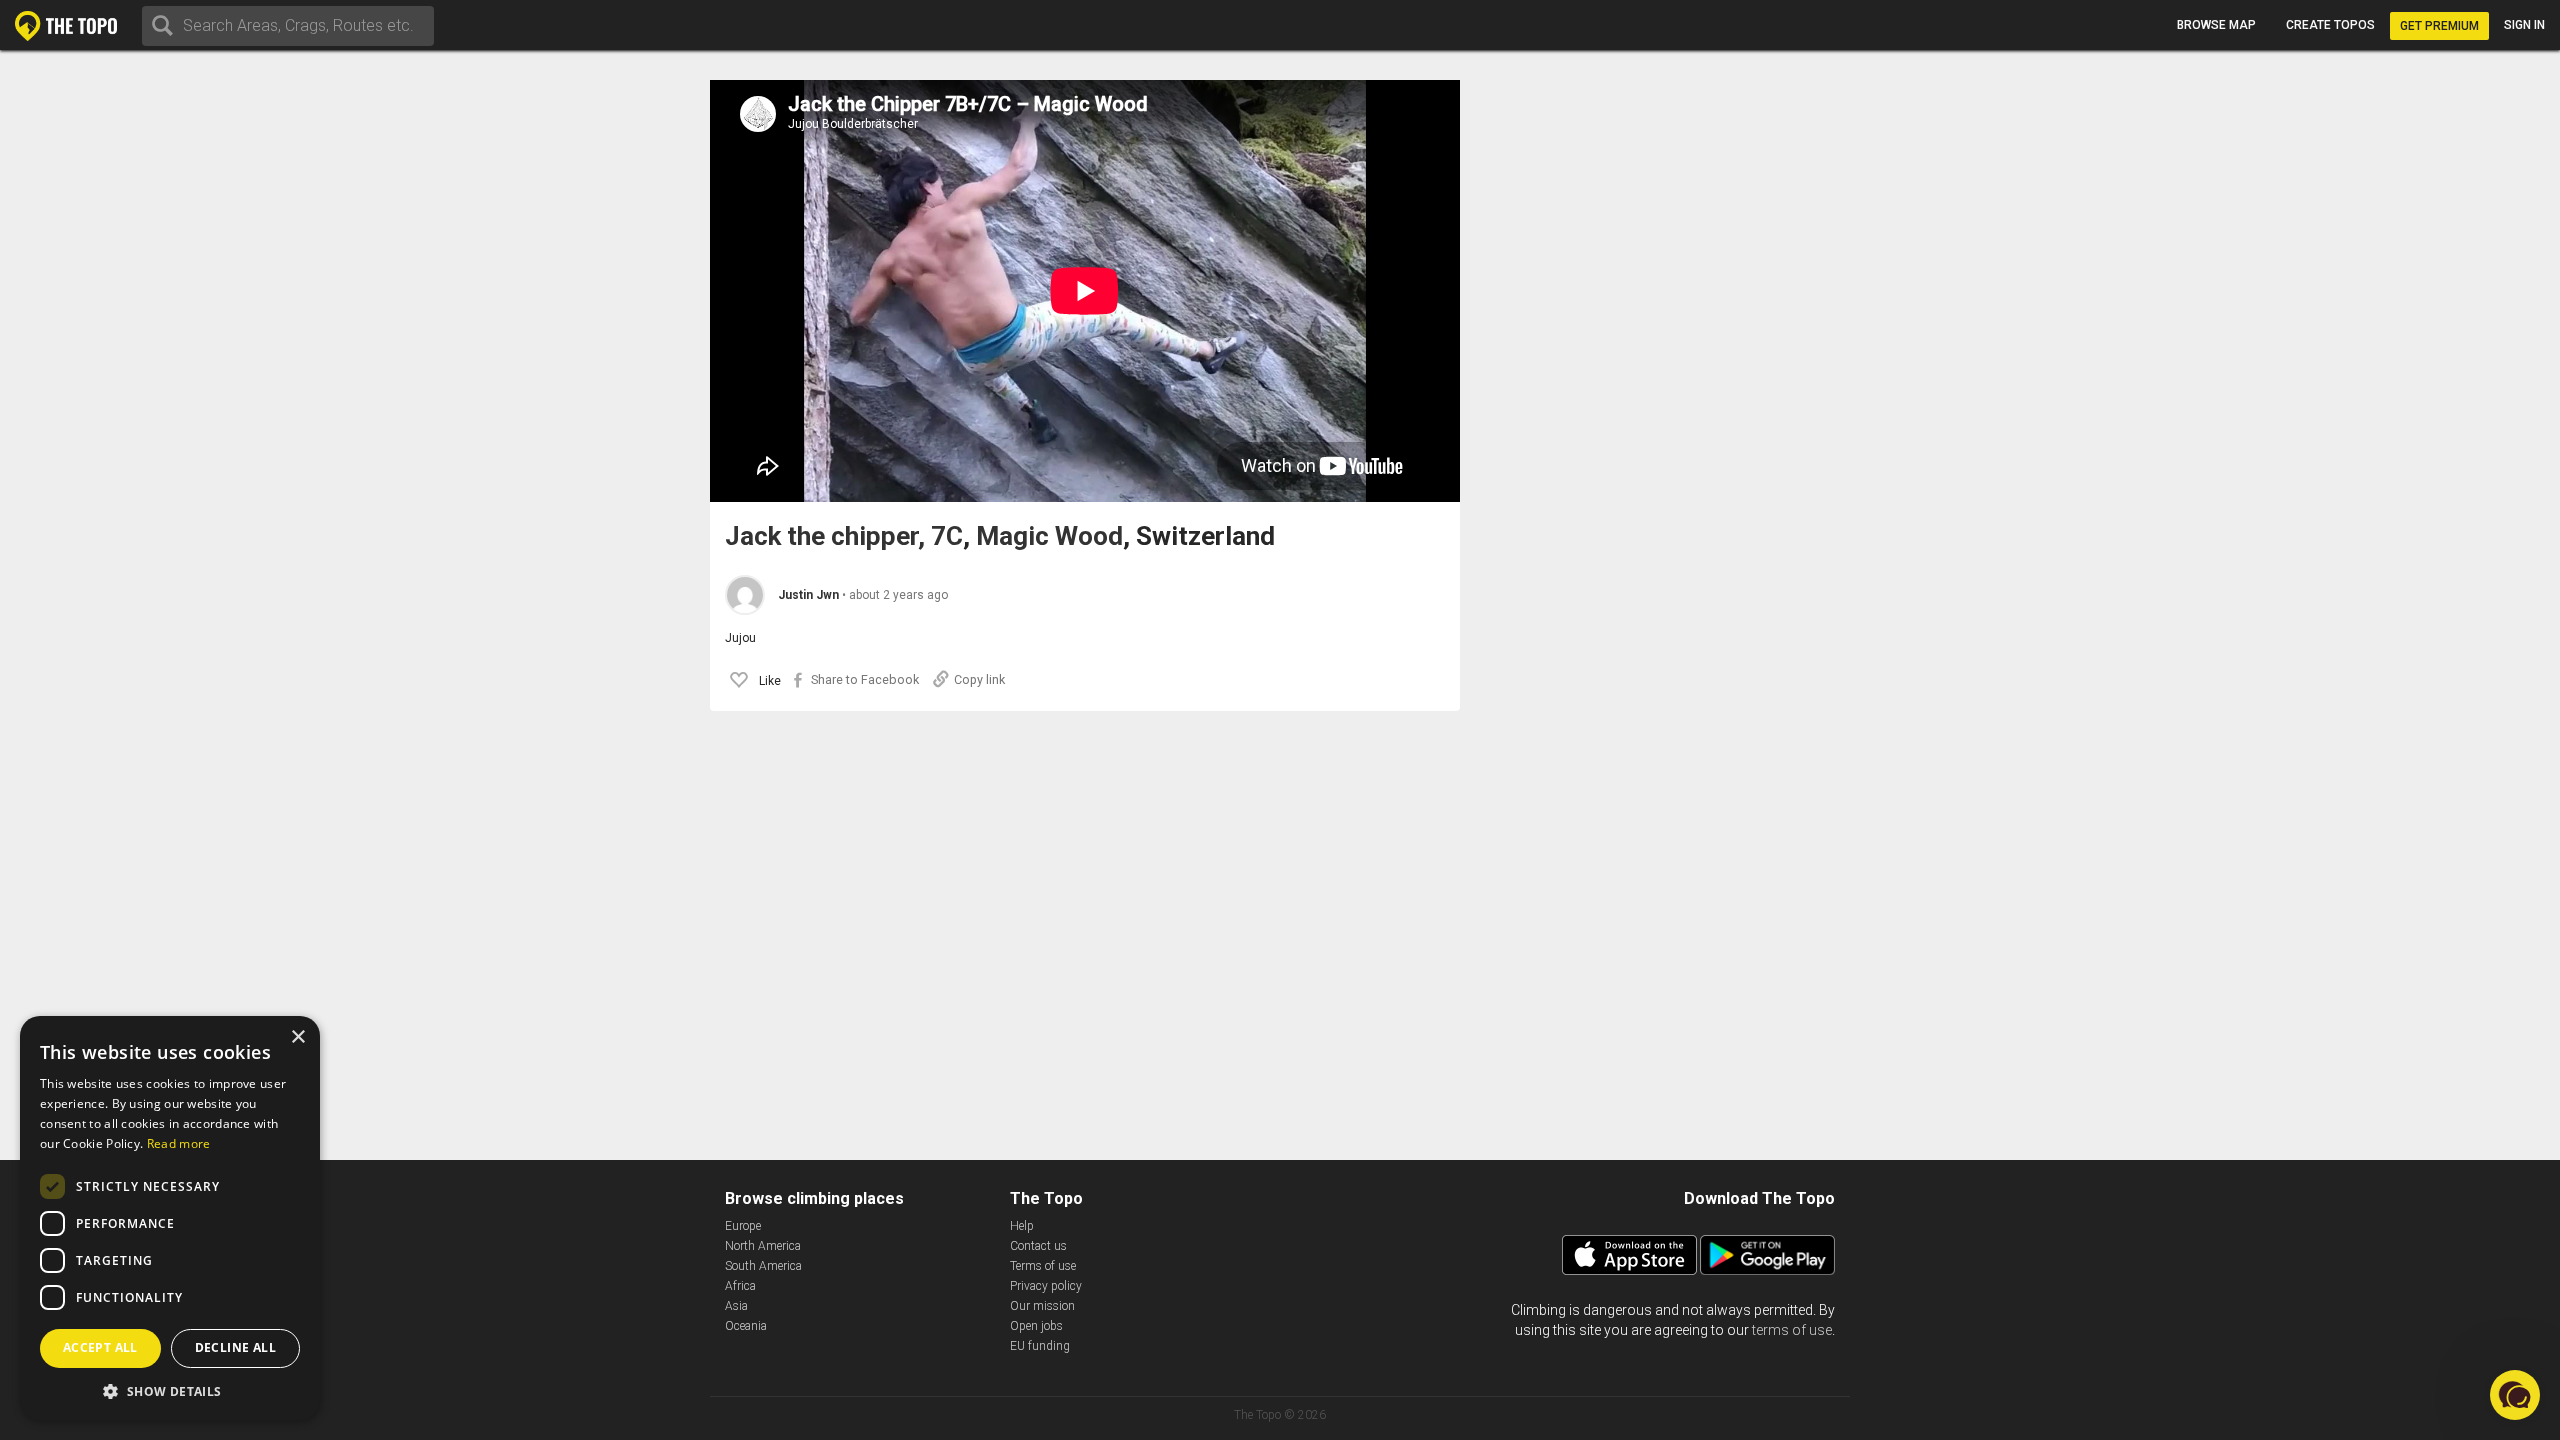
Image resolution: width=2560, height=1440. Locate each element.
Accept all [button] (100, 1347)
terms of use (1792, 1330)
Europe (743, 1226)
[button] (2515, 1395)
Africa (740, 1286)
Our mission (1042, 1306)
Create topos (2330, 25)
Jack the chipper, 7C (844, 536)
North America (763, 1246)
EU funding (1040, 1346)
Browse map (2216, 25)
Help (1022, 1226)
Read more (179, 1143)
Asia (736, 1306)
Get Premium (2439, 26)
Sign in (2524, 25)
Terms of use (1043, 1266)
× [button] (297, 1037)
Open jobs (1036, 1326)
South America (763, 1266)
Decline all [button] (235, 1347)
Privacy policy (1046, 1286)
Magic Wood (1049, 536)
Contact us (1038, 1246)
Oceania (746, 1326)
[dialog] (170, 1218)
